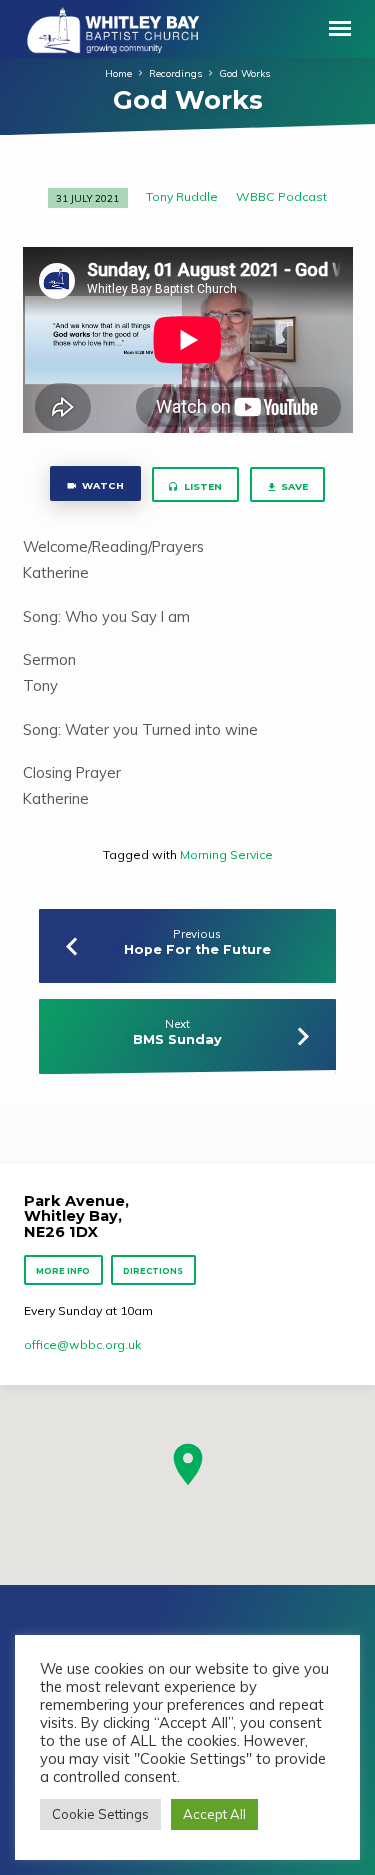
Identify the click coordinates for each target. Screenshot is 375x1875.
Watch (101, 485)
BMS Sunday (177, 1039)
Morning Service (226, 854)
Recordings (175, 73)
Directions (153, 1271)
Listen (201, 486)
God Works (244, 73)
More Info (64, 1271)
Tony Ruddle (182, 196)
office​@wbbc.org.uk (82, 1344)
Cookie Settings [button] (100, 1814)
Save (294, 486)
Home (118, 73)
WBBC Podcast (281, 196)
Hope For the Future (197, 949)
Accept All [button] (214, 1814)
